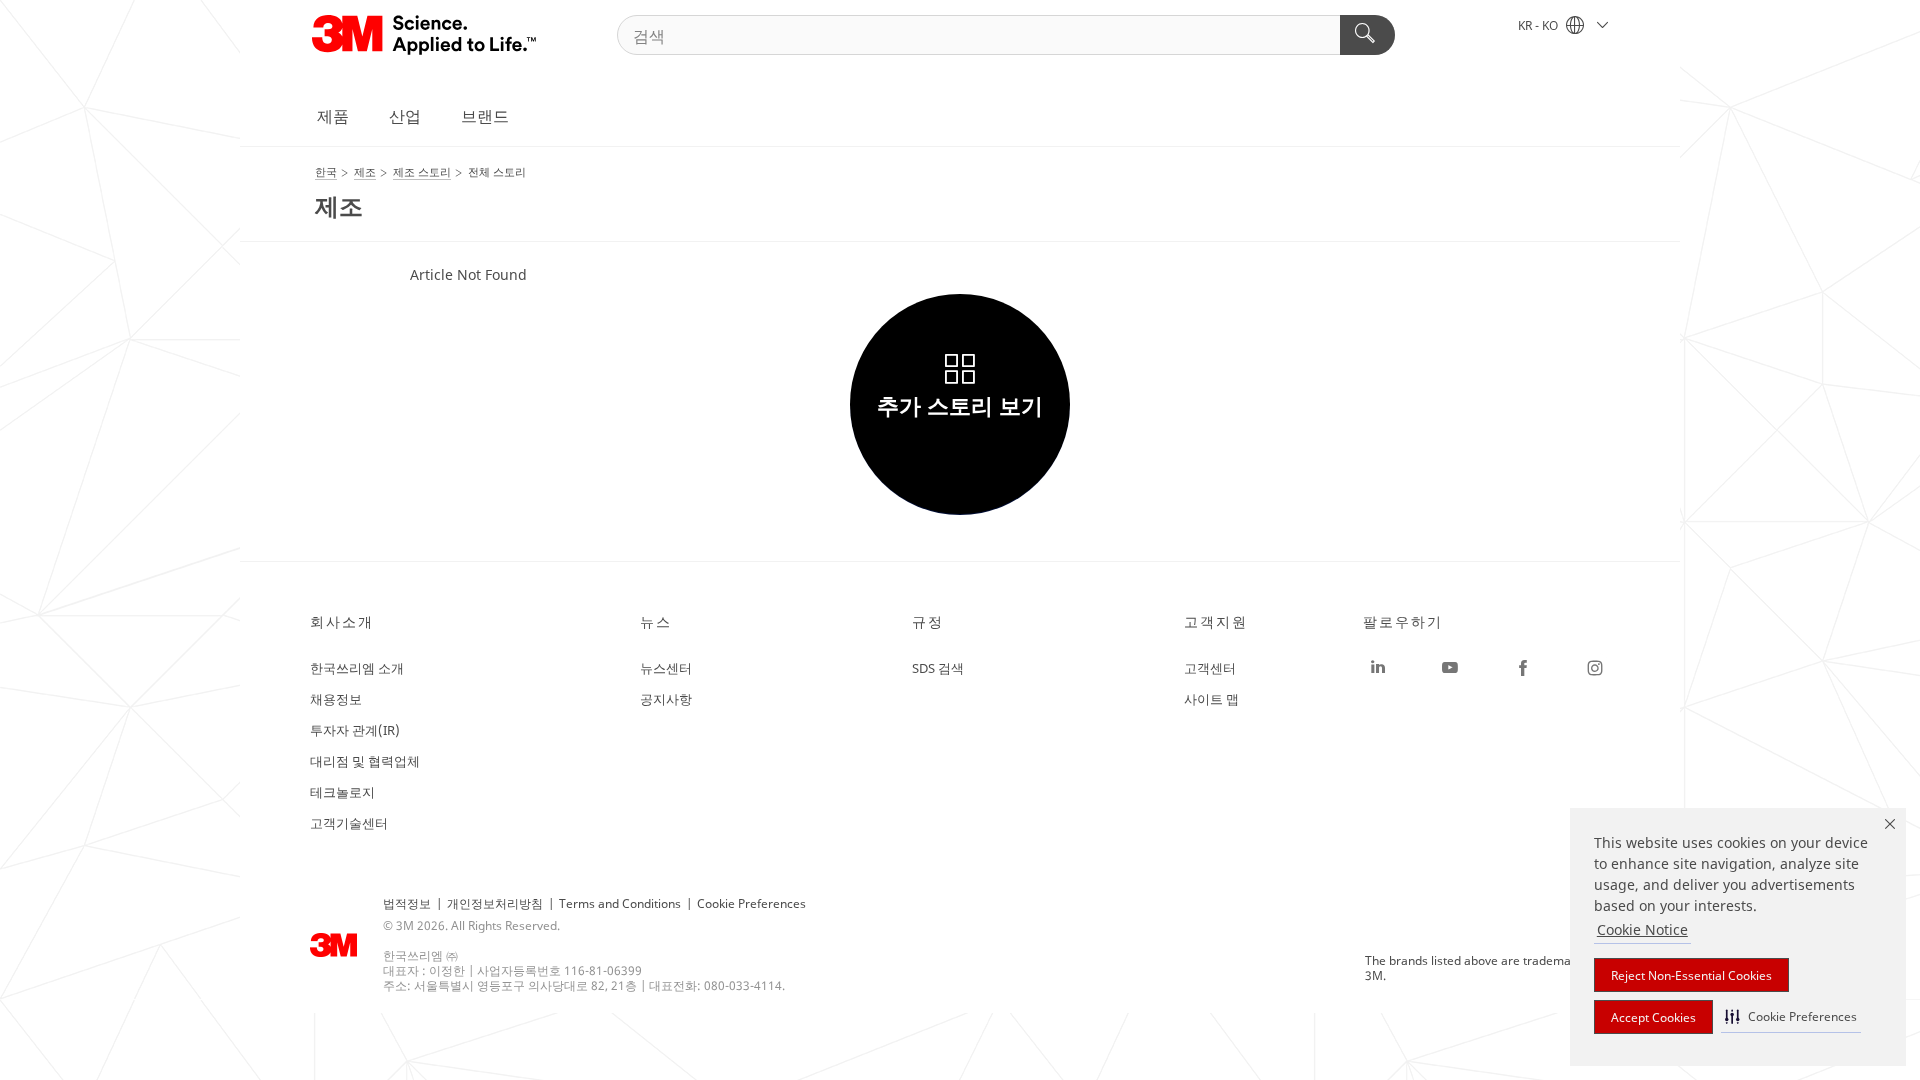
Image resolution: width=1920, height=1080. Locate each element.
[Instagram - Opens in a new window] (1595, 668)
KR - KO (1539, 25)
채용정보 (336, 699)
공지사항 (666, 699)
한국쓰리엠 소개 (357, 668)
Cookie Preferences (751, 903)
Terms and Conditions (620, 903)
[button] (1791, 1016)
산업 (405, 116)
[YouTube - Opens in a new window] (1450, 668)
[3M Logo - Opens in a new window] (425, 35)
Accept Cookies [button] (1653, 1017)
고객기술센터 (349, 823)
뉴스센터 (666, 668)
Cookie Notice (1642, 929)
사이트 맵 (1211, 699)
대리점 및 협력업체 (365, 761)
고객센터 (1210, 668)
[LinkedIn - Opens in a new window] (1378, 668)
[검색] (1367, 35)
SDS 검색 (938, 668)
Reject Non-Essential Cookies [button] (1691, 975)
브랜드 (485, 116)
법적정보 (407, 903)
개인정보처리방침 (495, 903)
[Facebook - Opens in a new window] (1523, 668)
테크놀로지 (342, 792)
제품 (333, 116)
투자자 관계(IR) (355, 730)
